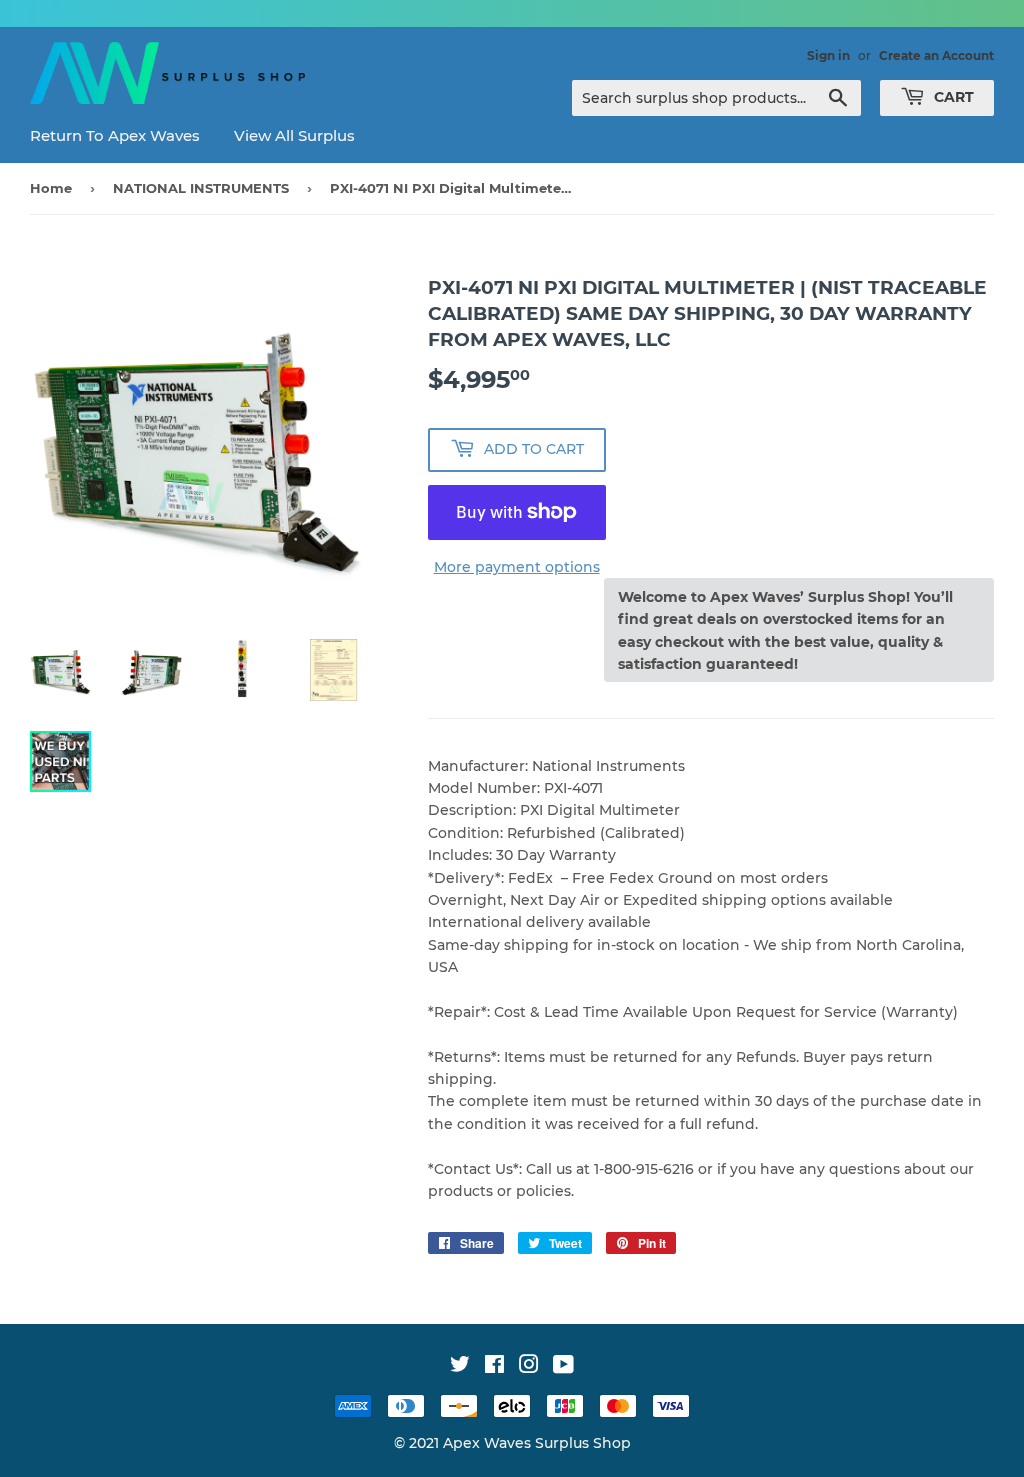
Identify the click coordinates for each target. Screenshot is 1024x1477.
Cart (952, 97)
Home (51, 188)
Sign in (828, 55)
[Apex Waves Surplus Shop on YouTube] (563, 1367)
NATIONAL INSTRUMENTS (201, 188)
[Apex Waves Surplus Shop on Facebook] (494, 1367)
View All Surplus (294, 135)
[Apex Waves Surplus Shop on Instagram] (529, 1367)
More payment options (517, 567)
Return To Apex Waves (115, 135)
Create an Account (936, 55)
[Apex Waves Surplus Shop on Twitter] (460, 1367)
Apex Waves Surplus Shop (537, 1443)
